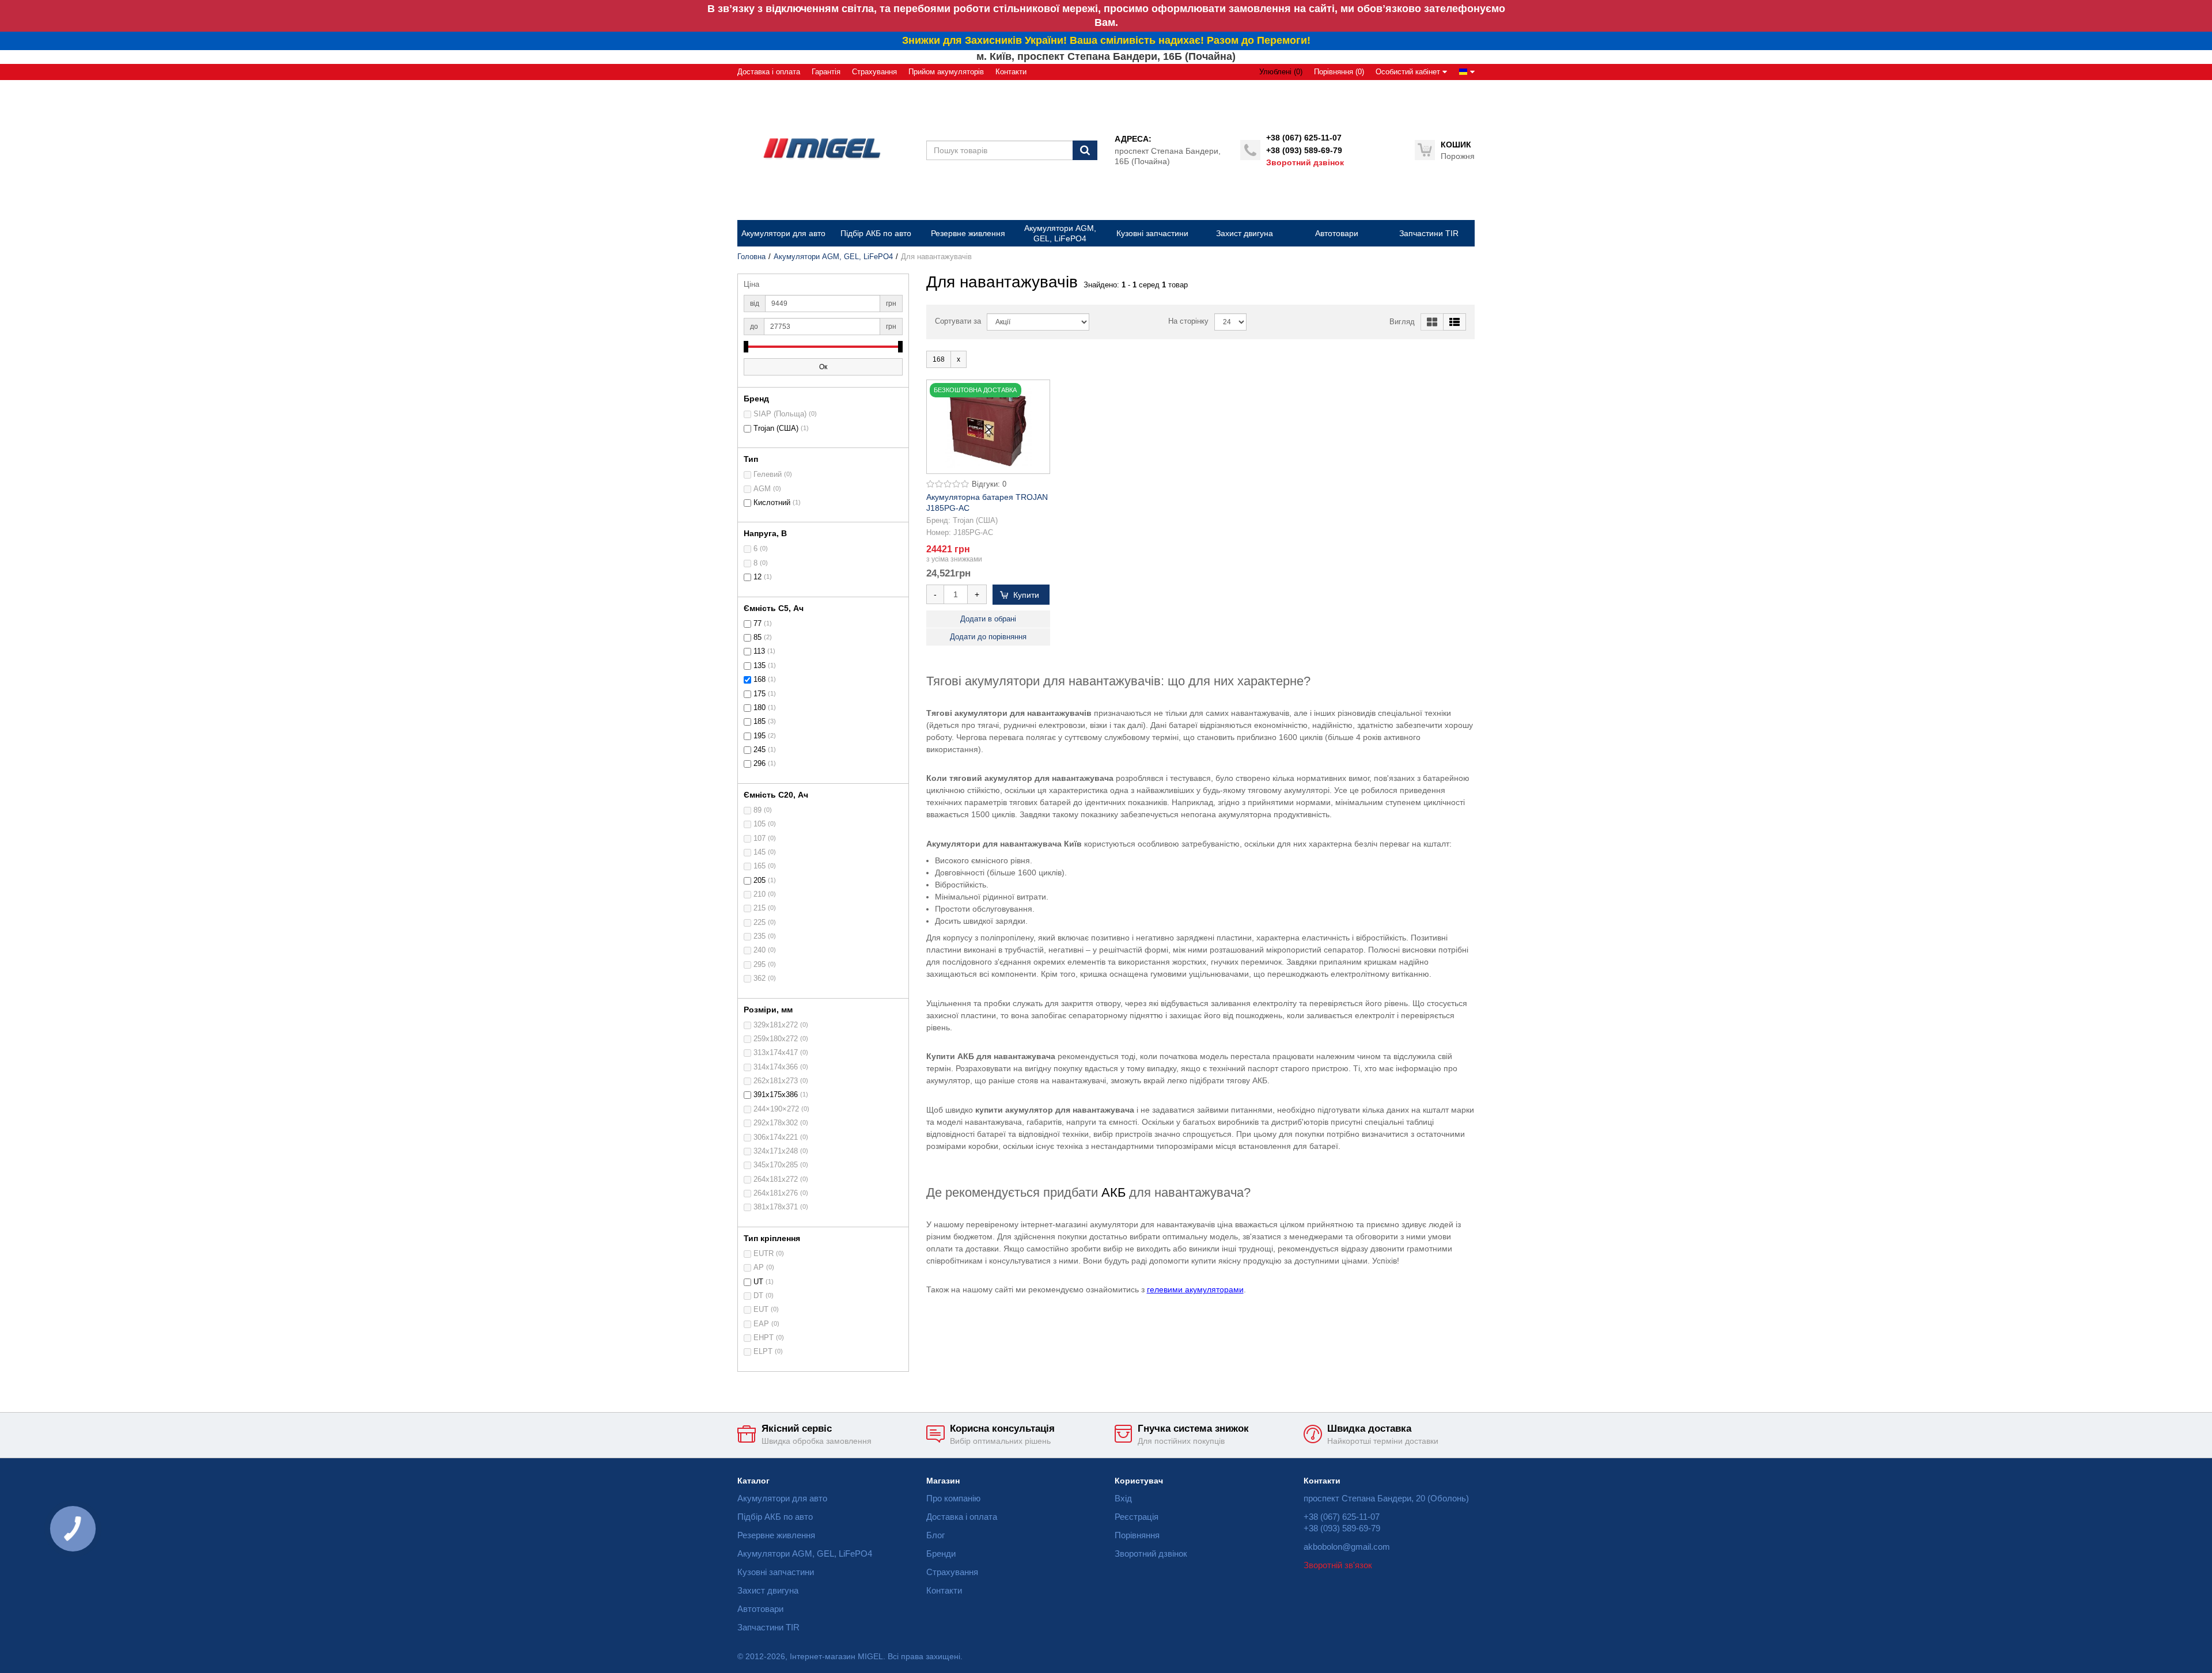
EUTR (764, 1254)
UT (758, 1282)
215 (760, 908)
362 (760, 978)
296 (760, 764)
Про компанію (953, 1498)
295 (760, 965)
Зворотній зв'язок (1338, 1565)
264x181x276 (776, 1193)
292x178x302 (776, 1123)
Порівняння (1137, 1535)
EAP (761, 1324)
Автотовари (760, 1609)
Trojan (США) (776, 428)
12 (757, 577)
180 (760, 708)
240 (760, 950)
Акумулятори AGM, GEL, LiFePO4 (833, 257)
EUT (761, 1310)
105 (760, 824)
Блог (935, 1535)
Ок (823, 367)
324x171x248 (776, 1151)
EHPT (764, 1338)
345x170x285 (776, 1165)
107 (760, 839)
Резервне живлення (776, 1535)
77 (757, 624)
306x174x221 (776, 1137)
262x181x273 (776, 1081)
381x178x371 (776, 1207)
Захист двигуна (768, 1590)
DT (758, 1296)
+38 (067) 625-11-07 (1304, 138)
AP (759, 1268)
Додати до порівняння (988, 637)
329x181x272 (776, 1025)
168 (760, 680)
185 (760, 722)
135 (760, 666)
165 (760, 866)
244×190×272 (776, 1109)
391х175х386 (776, 1095)
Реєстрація (1137, 1517)
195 (760, 736)
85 (757, 638)
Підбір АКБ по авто (775, 1517)
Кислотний (772, 503)
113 (759, 651)
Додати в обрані (988, 619)
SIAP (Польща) (780, 414)
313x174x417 (776, 1053)
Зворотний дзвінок (1305, 162)
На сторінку (1188, 321)
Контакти (1011, 72)
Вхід (1123, 1498)
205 (760, 881)
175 (760, 694)
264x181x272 (776, 1179)
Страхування (874, 72)
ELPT (763, 1352)
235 (760, 936)
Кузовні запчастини (776, 1572)
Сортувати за (958, 321)
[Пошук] (1085, 150)
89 (757, 810)
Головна (751, 257)
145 (760, 852)
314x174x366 (776, 1067)
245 (760, 750)
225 (760, 923)
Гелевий (768, 475)
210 (760, 894)
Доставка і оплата (769, 72)
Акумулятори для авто (782, 1498)
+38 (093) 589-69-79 (1304, 150)
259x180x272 (776, 1039)
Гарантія (826, 72)
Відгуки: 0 (989, 484)
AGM (762, 489)
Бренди (941, 1553)
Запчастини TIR (768, 1627)
